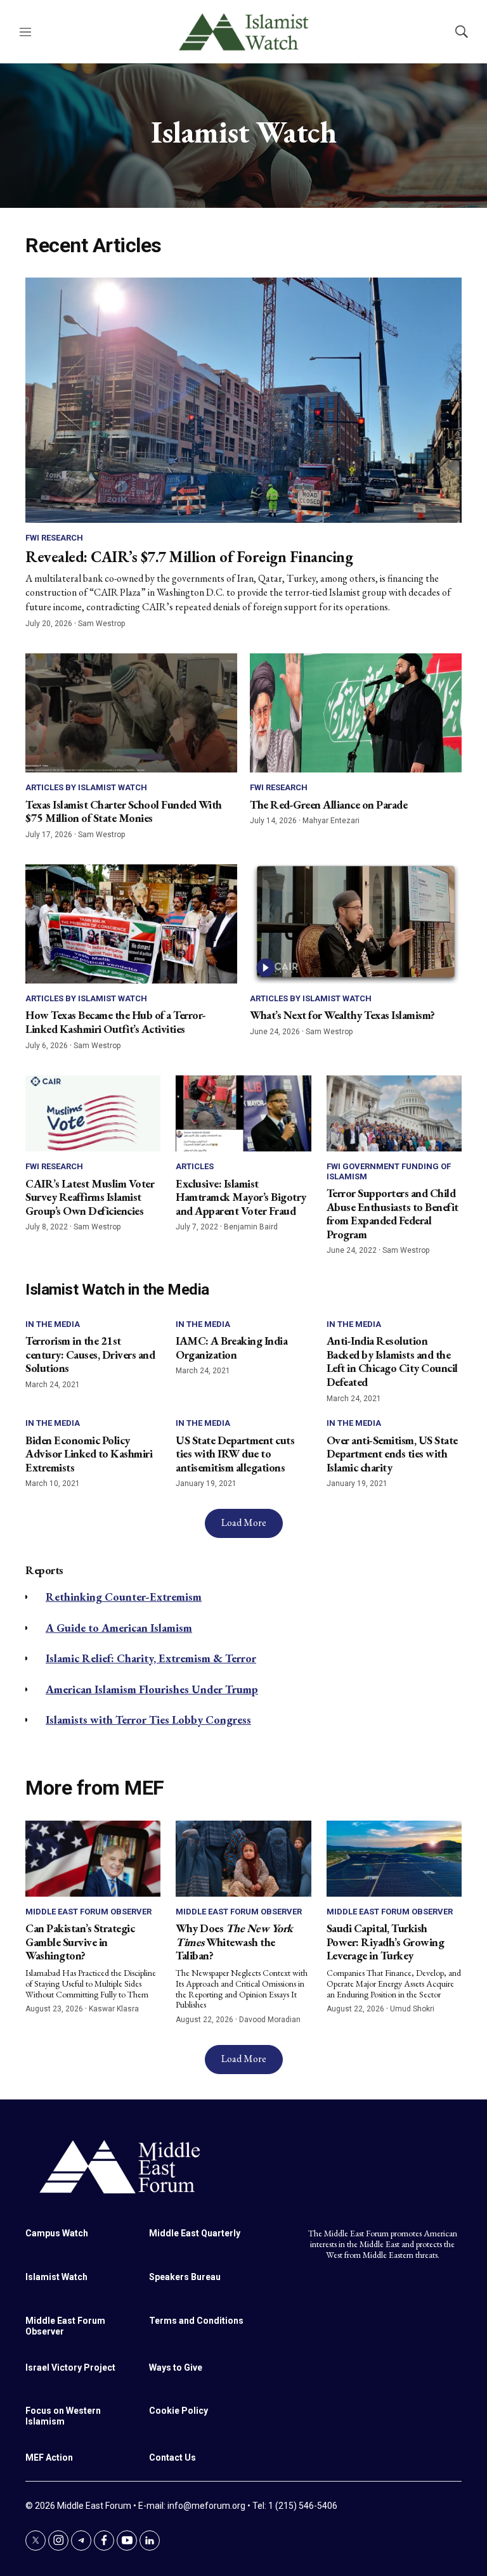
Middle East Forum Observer (88, 1912)
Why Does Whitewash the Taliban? (234, 1942)
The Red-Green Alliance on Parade (328, 804)
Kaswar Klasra (114, 2009)
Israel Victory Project (70, 2368)
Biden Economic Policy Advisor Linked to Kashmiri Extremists (89, 1454)
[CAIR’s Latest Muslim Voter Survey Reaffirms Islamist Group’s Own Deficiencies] (93, 1113)
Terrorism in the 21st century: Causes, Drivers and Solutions (90, 1354)
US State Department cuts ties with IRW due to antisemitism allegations (235, 1454)
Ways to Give (176, 2368)
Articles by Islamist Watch (86, 787)
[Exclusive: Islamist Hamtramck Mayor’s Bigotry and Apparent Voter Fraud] (243, 1113)
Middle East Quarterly (195, 2233)
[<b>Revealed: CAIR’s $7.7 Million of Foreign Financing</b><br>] (243, 400)
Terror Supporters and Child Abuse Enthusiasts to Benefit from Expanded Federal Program (393, 1214)
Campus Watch (57, 2233)
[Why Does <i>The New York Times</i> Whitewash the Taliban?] (243, 1859)
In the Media (53, 1324)
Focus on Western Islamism (63, 2416)
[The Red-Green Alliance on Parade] (356, 713)
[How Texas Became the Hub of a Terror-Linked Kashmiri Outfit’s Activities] (131, 924)
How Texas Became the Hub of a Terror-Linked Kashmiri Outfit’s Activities (116, 1022)
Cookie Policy (179, 2411)
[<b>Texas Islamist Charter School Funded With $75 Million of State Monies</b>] (131, 713)
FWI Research (54, 538)
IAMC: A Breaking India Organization (231, 1348)
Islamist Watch (56, 2277)
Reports (44, 1570)
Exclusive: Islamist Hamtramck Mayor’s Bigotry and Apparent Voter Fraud (241, 1197)
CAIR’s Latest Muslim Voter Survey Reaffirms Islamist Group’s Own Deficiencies (90, 1197)
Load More (244, 1522)
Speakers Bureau (185, 2277)
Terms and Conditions (196, 2321)
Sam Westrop (101, 624)
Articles (195, 1166)
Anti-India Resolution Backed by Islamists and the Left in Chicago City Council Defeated (392, 1361)
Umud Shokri (412, 2009)
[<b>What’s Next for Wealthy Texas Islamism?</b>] (356, 924)
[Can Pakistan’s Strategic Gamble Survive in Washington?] (93, 1859)
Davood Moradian (270, 2020)
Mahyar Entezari (331, 821)
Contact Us (172, 2457)
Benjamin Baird (251, 1227)
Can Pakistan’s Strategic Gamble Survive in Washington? (80, 1942)
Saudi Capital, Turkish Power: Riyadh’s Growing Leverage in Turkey (386, 1942)
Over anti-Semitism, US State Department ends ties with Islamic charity (392, 1454)
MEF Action (49, 2457)
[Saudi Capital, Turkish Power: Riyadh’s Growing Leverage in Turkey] (394, 1859)
